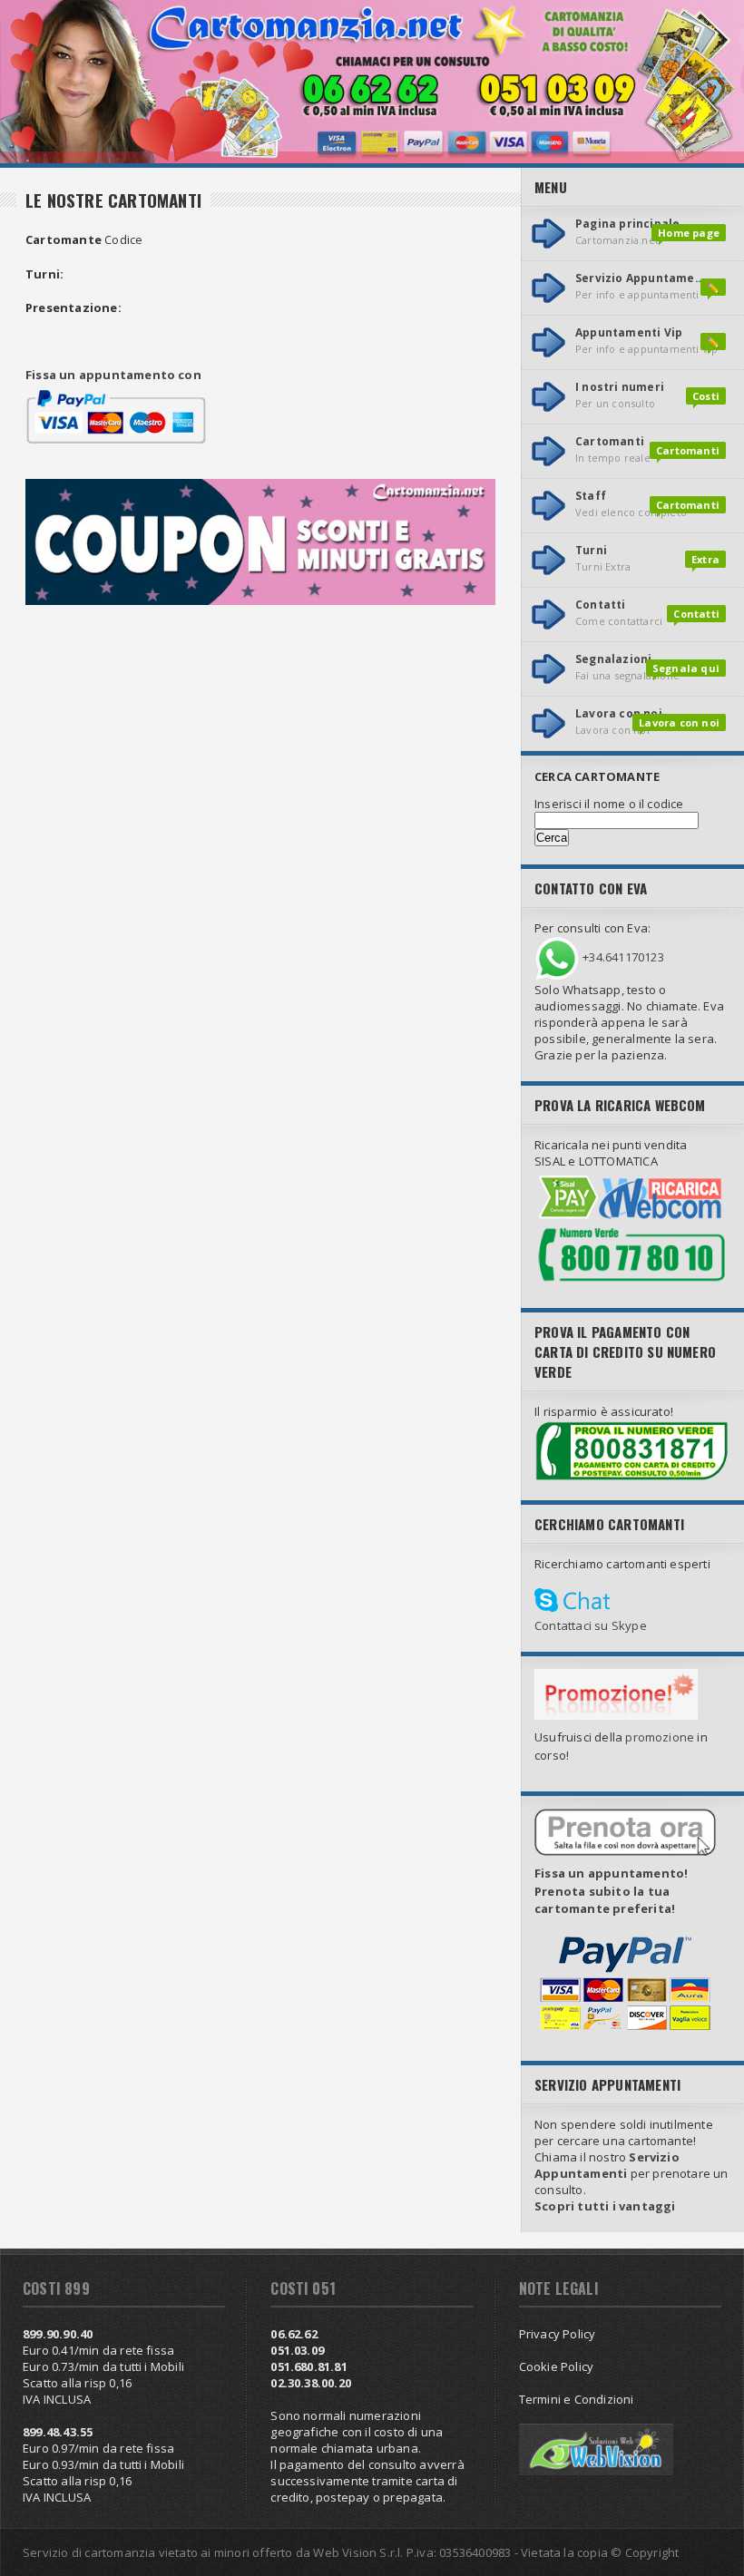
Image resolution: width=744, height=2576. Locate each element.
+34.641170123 (623, 957)
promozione (660, 1737)
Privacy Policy (558, 2334)
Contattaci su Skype (591, 1625)
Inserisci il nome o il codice (609, 804)
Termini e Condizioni (577, 2399)
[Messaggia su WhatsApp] (557, 957)
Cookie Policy (557, 2366)
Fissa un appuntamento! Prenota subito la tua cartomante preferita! (611, 1891)
